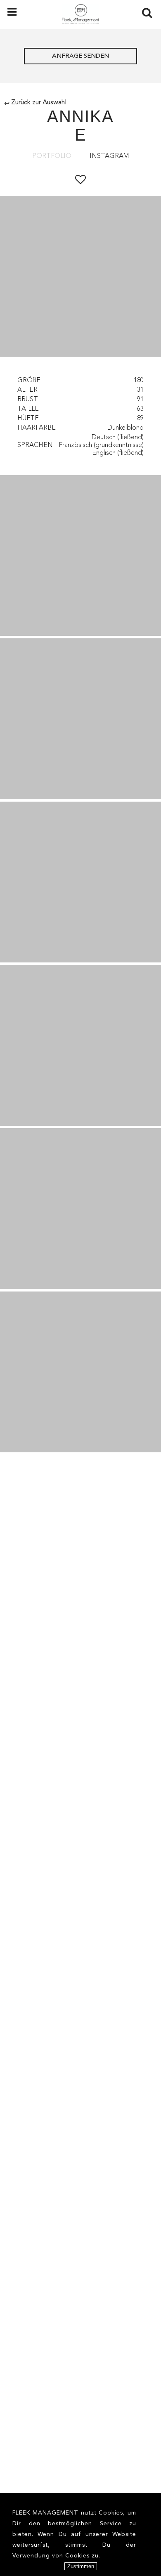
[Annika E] (80, 555)
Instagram (109, 156)
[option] (80, 278)
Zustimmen (81, 2566)
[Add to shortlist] (80, 180)
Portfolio (52, 156)
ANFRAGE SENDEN (80, 56)
